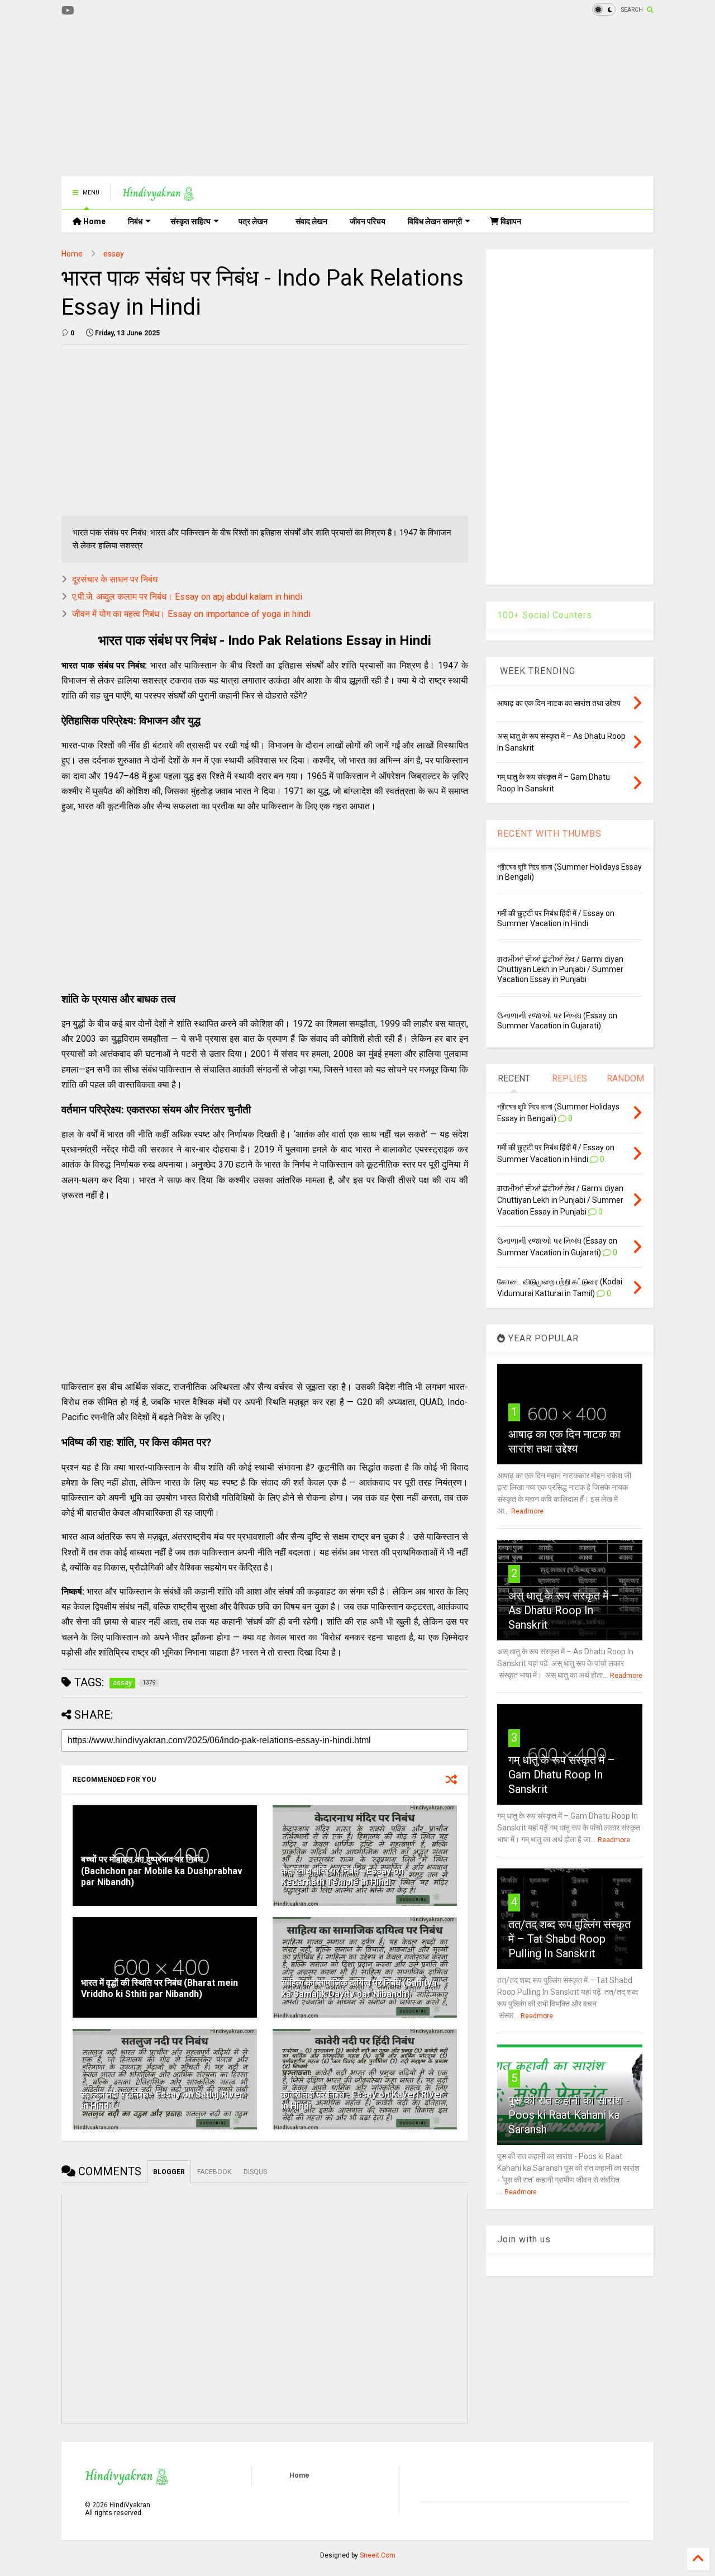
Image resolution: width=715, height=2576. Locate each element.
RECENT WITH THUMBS (549, 834)
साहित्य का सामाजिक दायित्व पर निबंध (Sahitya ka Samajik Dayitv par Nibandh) (359, 1989)
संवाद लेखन (311, 221)
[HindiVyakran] (158, 196)
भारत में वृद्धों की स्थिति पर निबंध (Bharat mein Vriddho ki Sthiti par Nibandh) (159, 1989)
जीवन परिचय (368, 221)
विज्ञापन (510, 221)
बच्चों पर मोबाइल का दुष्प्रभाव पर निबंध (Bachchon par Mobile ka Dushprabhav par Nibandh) (162, 1871)
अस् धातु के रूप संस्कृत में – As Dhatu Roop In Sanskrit (564, 1610)
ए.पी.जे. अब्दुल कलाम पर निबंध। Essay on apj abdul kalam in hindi (187, 597)
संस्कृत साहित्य (190, 221)
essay (114, 254)
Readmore (527, 1511)
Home (94, 221)
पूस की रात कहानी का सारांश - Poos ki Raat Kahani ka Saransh (569, 2115)
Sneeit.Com (378, 2555)
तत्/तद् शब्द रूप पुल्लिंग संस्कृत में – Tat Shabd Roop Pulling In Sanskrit (569, 1939)
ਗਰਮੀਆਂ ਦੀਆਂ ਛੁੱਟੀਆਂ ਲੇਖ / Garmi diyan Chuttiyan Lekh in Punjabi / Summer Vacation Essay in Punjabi (560, 969)
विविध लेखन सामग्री (435, 221)
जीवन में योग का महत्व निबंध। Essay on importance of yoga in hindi (191, 614)
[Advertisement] (265, 98)
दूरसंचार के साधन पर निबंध (115, 579)
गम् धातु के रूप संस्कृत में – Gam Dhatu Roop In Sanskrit (562, 1775)
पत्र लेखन (253, 221)
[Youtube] (68, 11)
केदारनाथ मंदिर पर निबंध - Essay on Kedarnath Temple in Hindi (342, 1877)
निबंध (135, 221)
